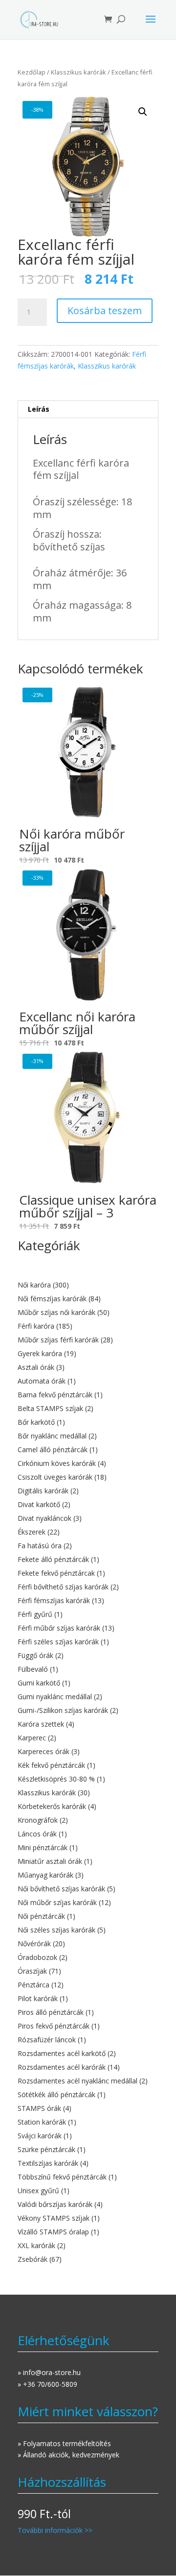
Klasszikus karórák (78, 72)
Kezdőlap (32, 72)
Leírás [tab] (39, 409)
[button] (143, 112)
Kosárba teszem (105, 310)
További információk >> (55, 2530)
